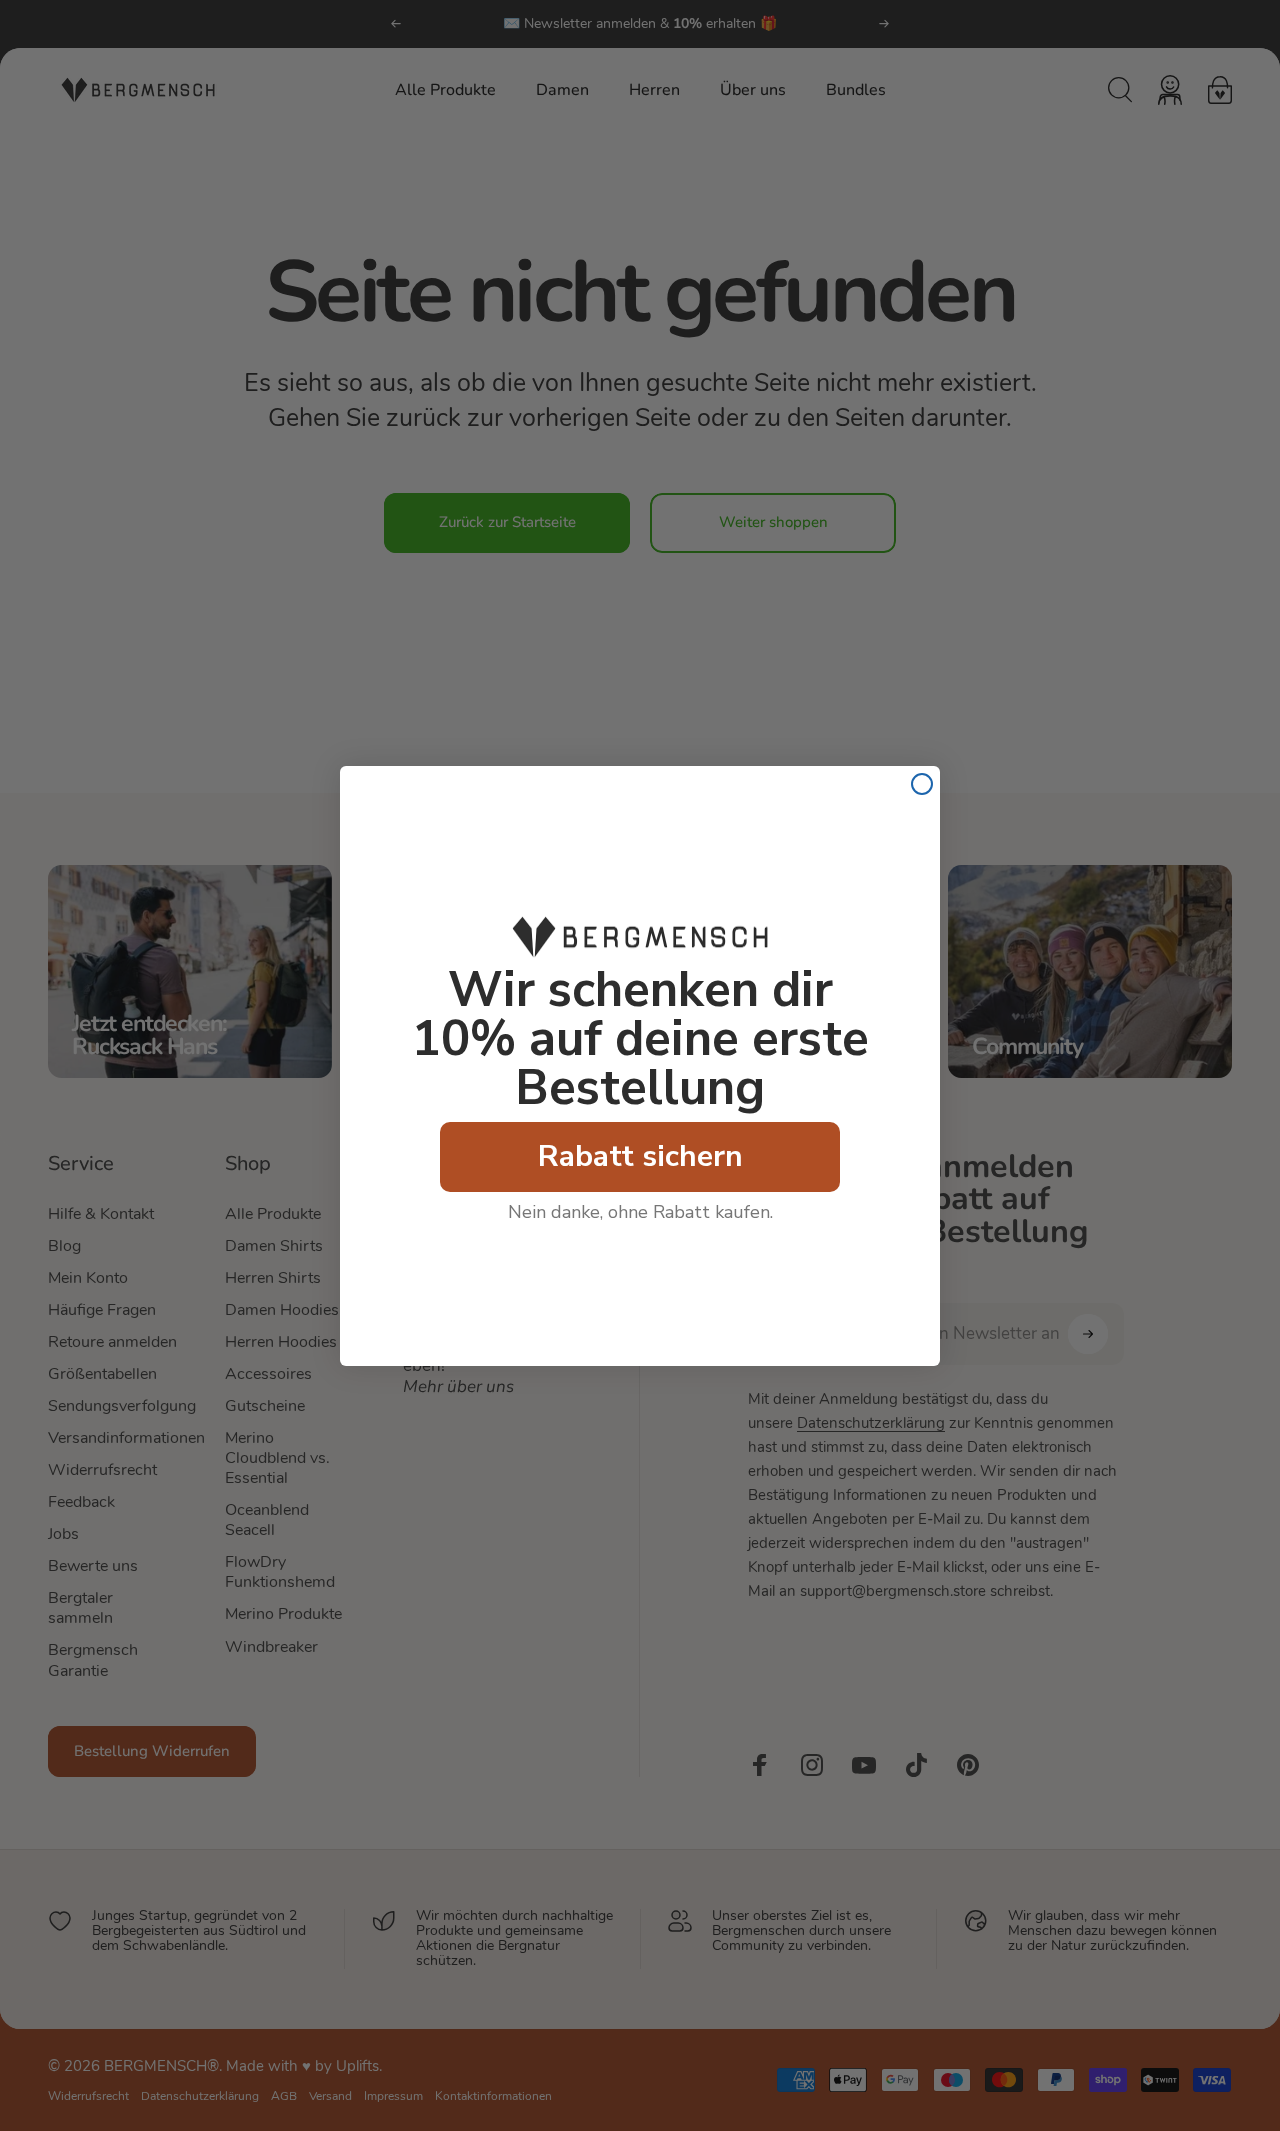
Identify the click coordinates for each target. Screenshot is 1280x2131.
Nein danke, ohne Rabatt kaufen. (640, 1212)
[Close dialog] (922, 784)
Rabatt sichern (640, 1156)
